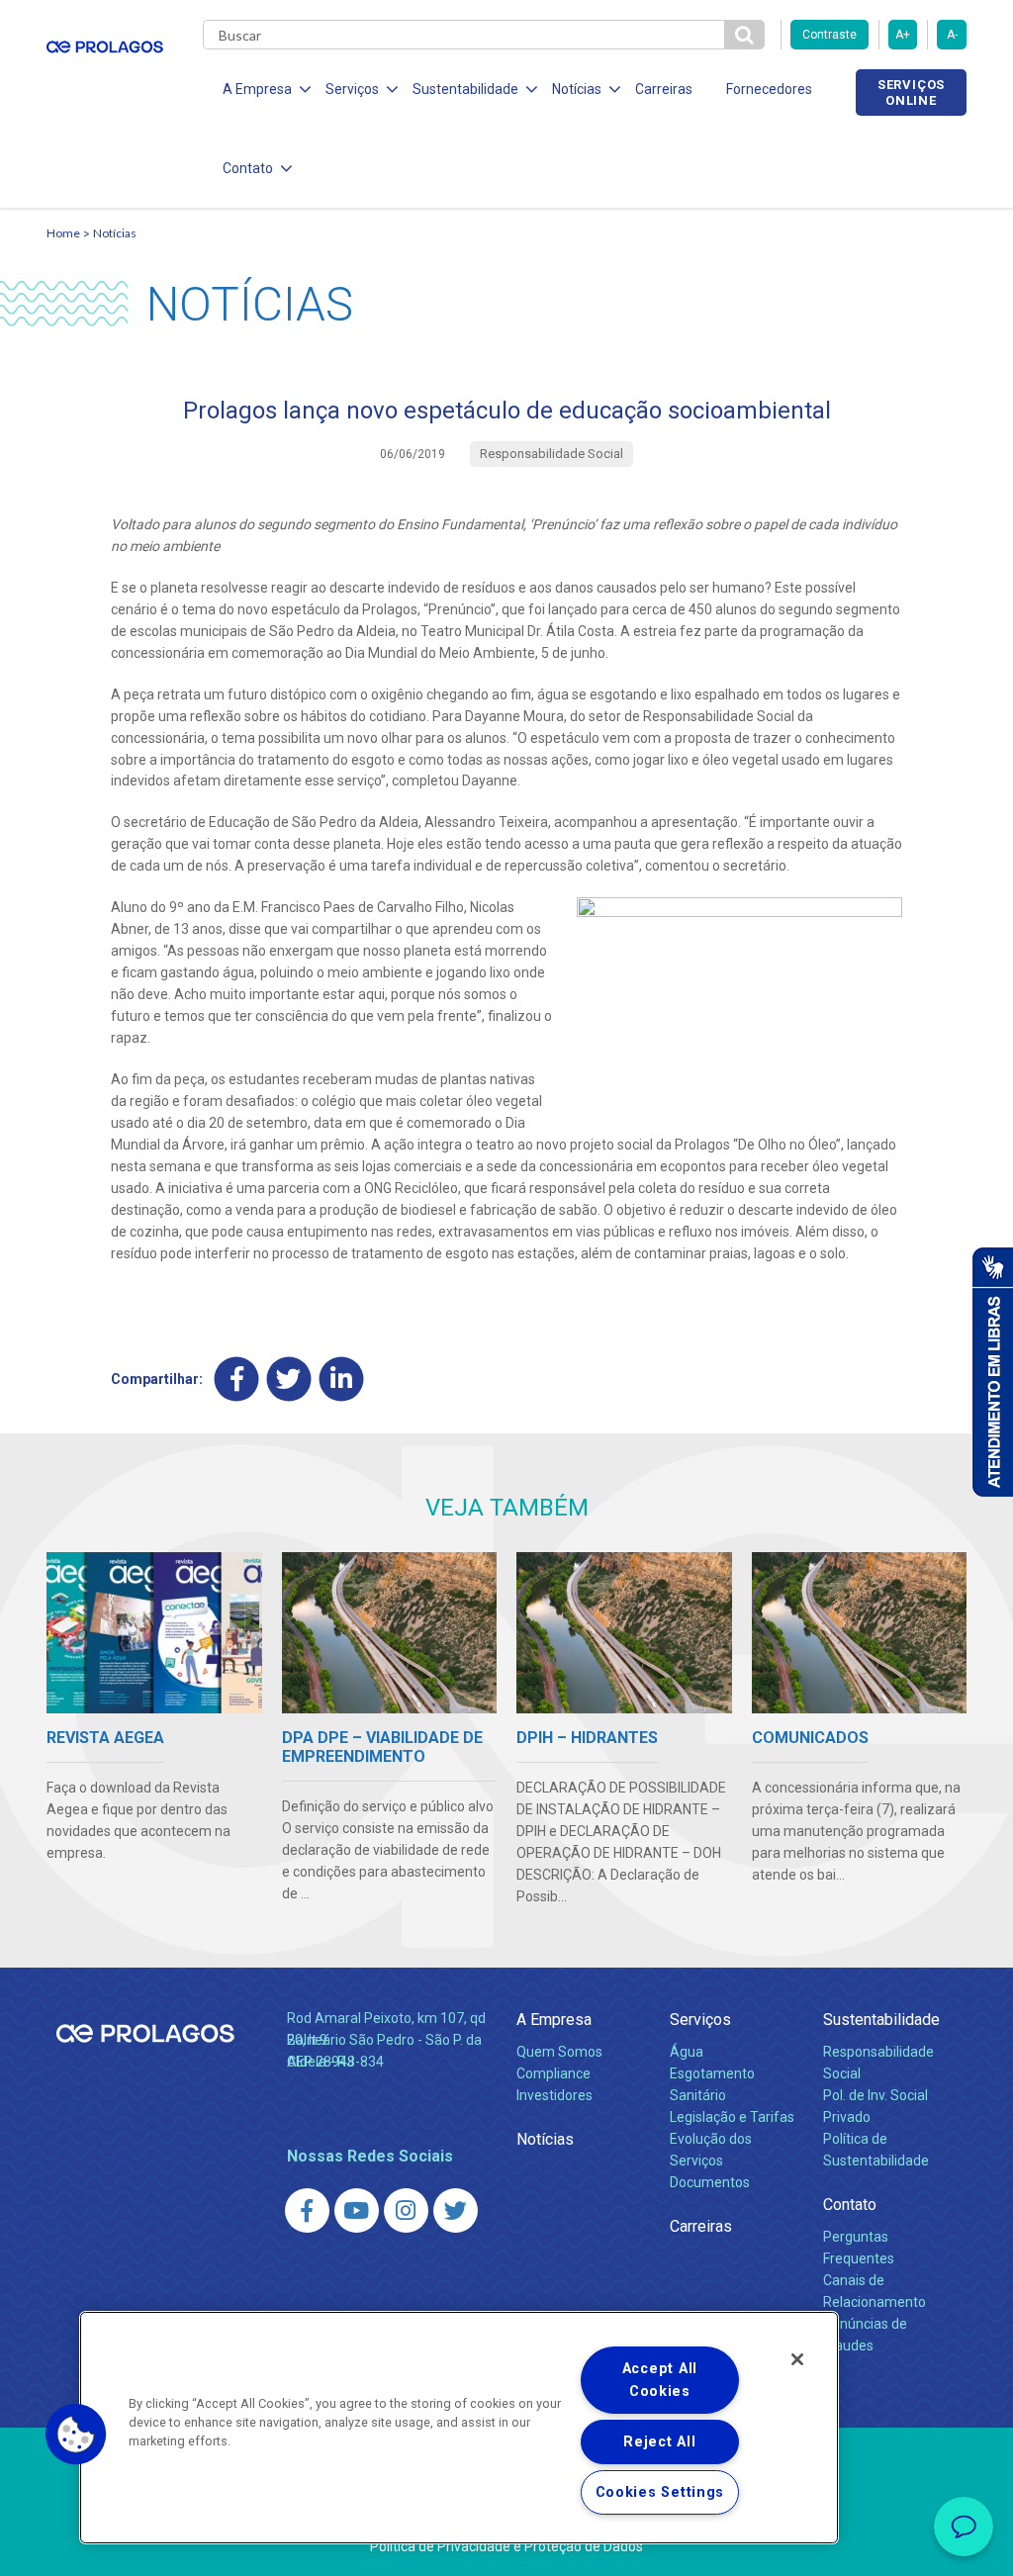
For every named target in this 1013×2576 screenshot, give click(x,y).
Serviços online (911, 92)
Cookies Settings (660, 2492)
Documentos (710, 2182)
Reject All (659, 2442)
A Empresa (554, 2020)
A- (952, 35)
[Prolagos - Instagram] (406, 2210)
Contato (850, 2205)
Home (63, 233)
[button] (76, 2435)
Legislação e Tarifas (732, 2117)
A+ (903, 35)
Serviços (700, 2020)
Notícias (115, 233)
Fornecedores (769, 89)
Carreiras (664, 89)
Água (687, 2052)
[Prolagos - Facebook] (307, 2210)
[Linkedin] (342, 1379)
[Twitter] (289, 1379)
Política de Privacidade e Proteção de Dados (506, 2546)
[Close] (797, 2359)
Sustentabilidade (881, 2020)
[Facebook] (237, 1379)
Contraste (829, 35)
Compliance (553, 2073)
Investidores (554, 2095)
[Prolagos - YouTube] (357, 2210)
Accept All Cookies (660, 2380)
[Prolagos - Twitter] (456, 2210)
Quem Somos (559, 2052)
